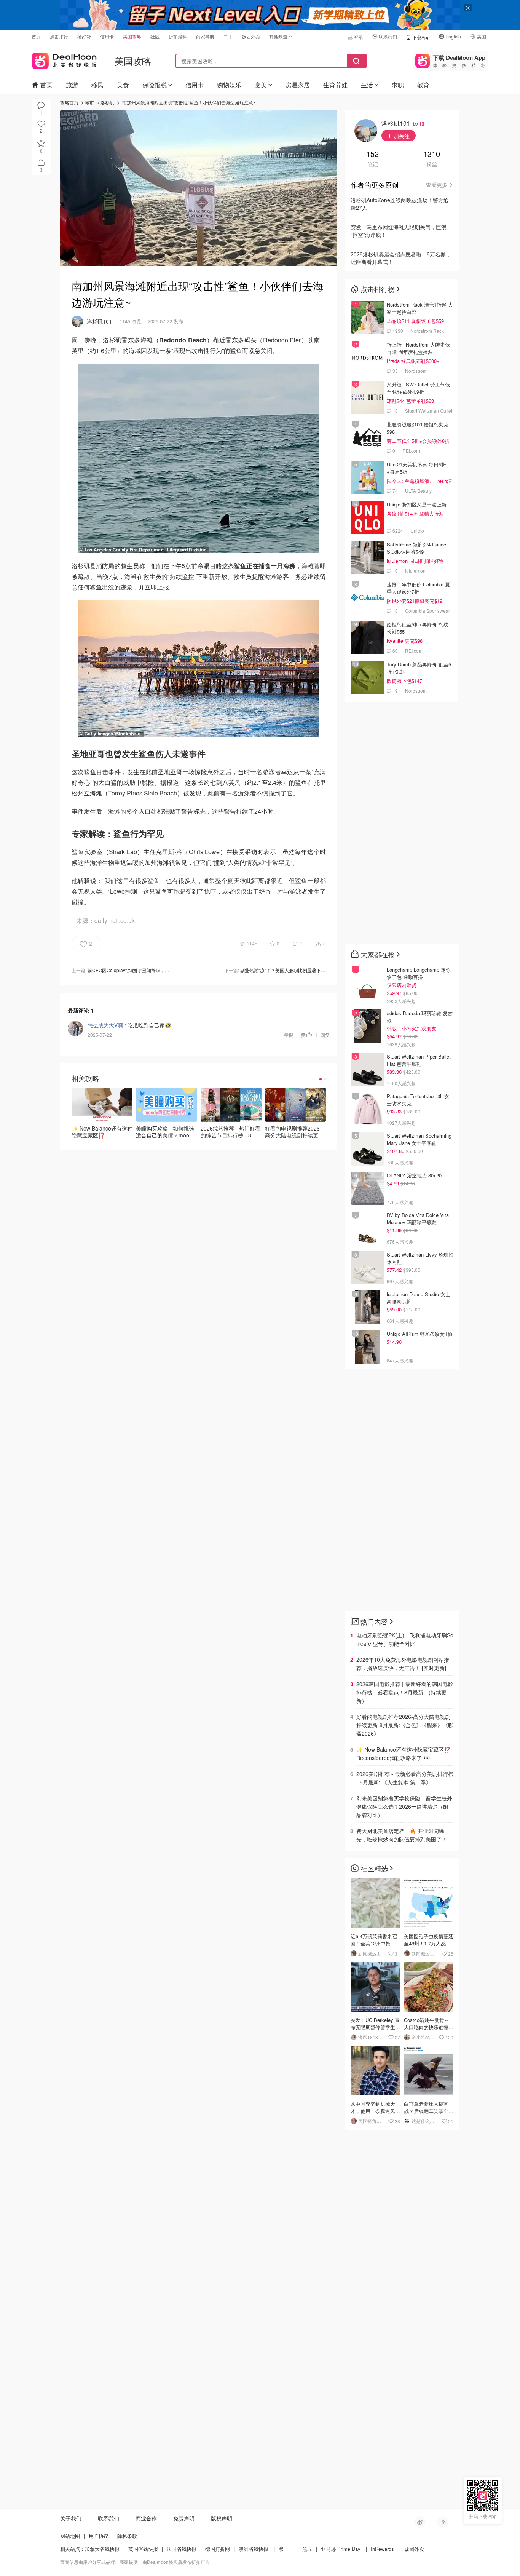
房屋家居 (298, 85)
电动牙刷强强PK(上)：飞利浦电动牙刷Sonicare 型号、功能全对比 (405, 1639)
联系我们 (388, 36)
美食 (123, 85)
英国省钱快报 (143, 2549)
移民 (97, 85)
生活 (367, 85)
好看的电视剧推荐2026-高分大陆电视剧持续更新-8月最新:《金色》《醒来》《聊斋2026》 (405, 1725)
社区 (155, 36)
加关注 (401, 136)
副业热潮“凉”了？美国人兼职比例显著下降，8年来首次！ (298, 970)
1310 (432, 154)
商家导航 (205, 36)
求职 (398, 85)
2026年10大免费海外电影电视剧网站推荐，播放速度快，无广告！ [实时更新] (403, 1664)
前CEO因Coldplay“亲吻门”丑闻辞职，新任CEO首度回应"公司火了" (156, 970)
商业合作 (146, 2518)
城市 (89, 102)
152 (372, 154)
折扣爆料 (178, 36)
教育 (423, 85)
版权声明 (222, 2518)
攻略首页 (69, 102)
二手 (228, 36)
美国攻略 (132, 36)
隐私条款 (127, 2536)
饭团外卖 (251, 36)
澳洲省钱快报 (254, 2549)
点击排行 (59, 36)
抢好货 (84, 36)
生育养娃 (335, 85)
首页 (36, 36)
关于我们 (71, 2518)
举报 (289, 1035)
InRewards (382, 2549)
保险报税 (155, 85)
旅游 (72, 85)
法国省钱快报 (182, 2549)
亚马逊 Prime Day (341, 2549)
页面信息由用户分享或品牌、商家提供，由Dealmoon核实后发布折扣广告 (135, 2562)
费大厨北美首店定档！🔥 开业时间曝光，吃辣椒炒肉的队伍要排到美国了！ (402, 1835)
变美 (261, 85)
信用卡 (107, 36)
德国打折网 (218, 2549)
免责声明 (184, 2518)
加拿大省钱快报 (102, 2549)
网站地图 (70, 2536)
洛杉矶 (107, 102)
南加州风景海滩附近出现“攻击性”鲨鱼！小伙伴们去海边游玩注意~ (189, 102)
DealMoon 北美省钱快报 (64, 59)
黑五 (307, 2549)
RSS (443, 2522)
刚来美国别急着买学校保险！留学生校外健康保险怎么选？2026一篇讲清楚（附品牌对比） (404, 1806)
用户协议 (99, 2536)
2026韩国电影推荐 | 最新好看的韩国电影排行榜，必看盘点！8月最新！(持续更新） (405, 1692)
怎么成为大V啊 (105, 1025)
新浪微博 (420, 2522)
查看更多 (437, 185)
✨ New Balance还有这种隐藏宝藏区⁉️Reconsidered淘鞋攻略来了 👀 (403, 1754)
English (453, 36)
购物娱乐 (229, 85)
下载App (421, 37)
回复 (325, 1035)
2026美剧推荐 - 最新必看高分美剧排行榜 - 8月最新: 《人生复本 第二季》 (405, 1778)
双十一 (286, 2549)
